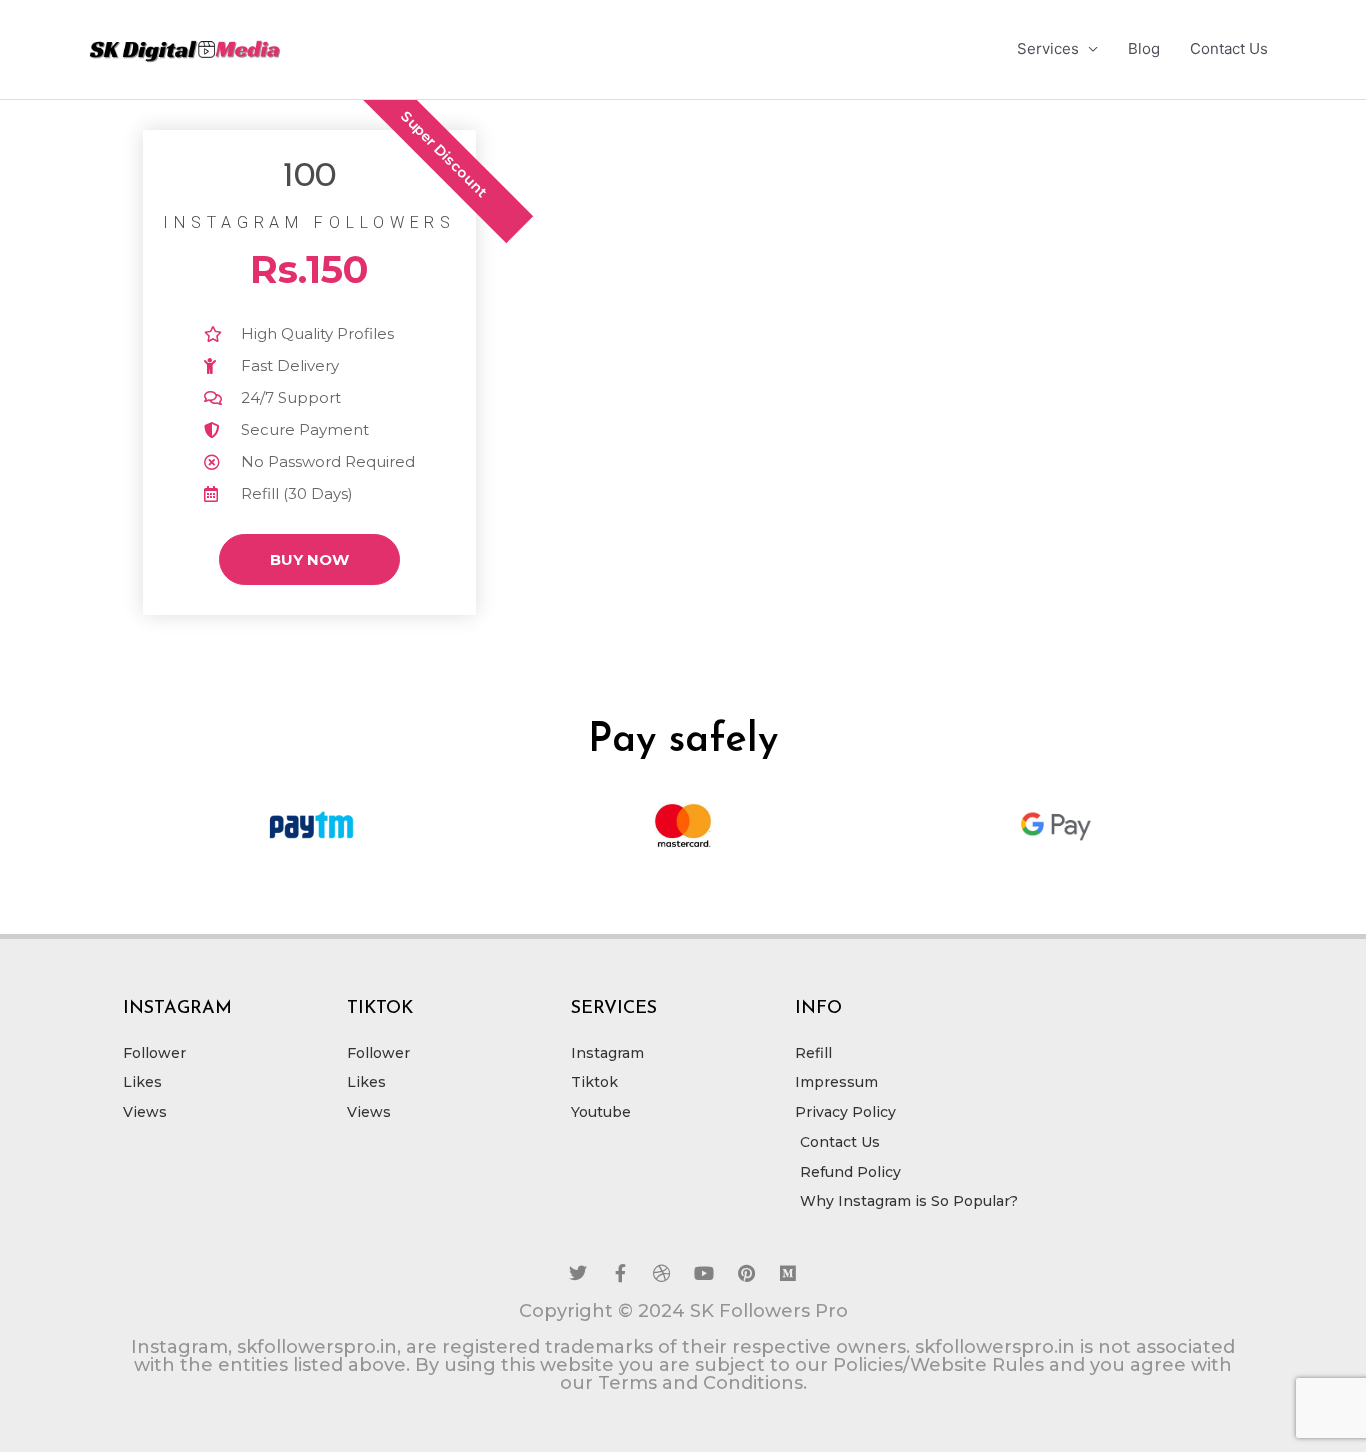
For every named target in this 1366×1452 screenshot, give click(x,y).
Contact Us (1229, 48)
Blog (1144, 48)
